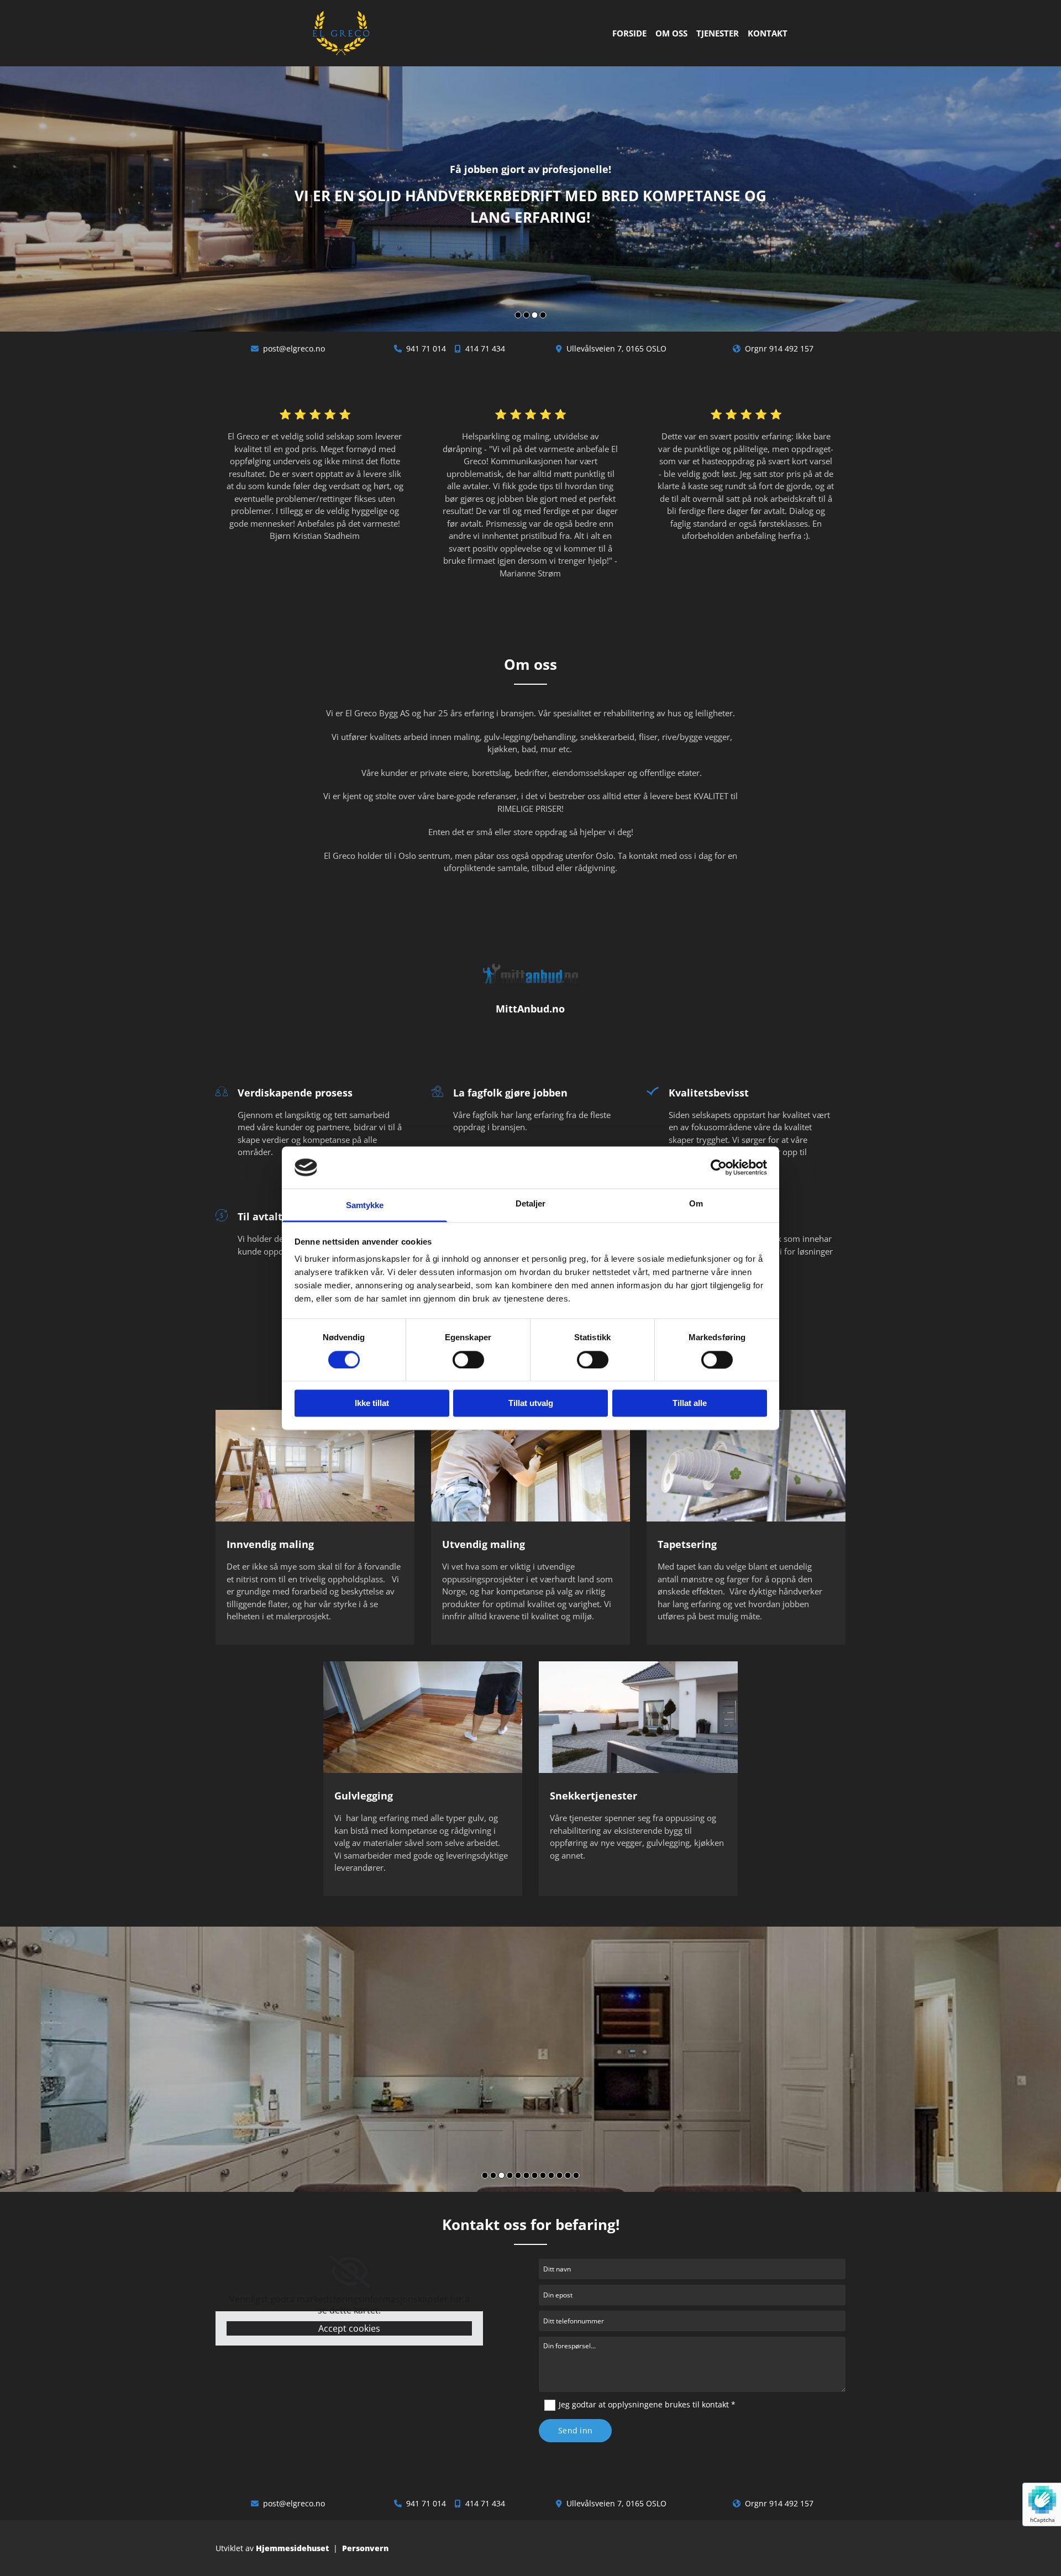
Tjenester (718, 33)
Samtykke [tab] (365, 1206)
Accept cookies (349, 2328)
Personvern (365, 2548)
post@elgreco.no (294, 348)
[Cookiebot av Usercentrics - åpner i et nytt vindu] (719, 1167)
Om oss (671, 33)
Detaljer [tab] (531, 1204)
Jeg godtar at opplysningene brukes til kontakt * (647, 2404)
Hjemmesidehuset (292, 2548)
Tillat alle (690, 1404)
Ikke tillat (372, 1404)
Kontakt (768, 33)
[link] (350, 2271)
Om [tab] (696, 1204)
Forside (629, 33)
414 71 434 (485, 348)
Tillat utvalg (531, 1404)
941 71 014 (426, 348)
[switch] (468, 1360)
